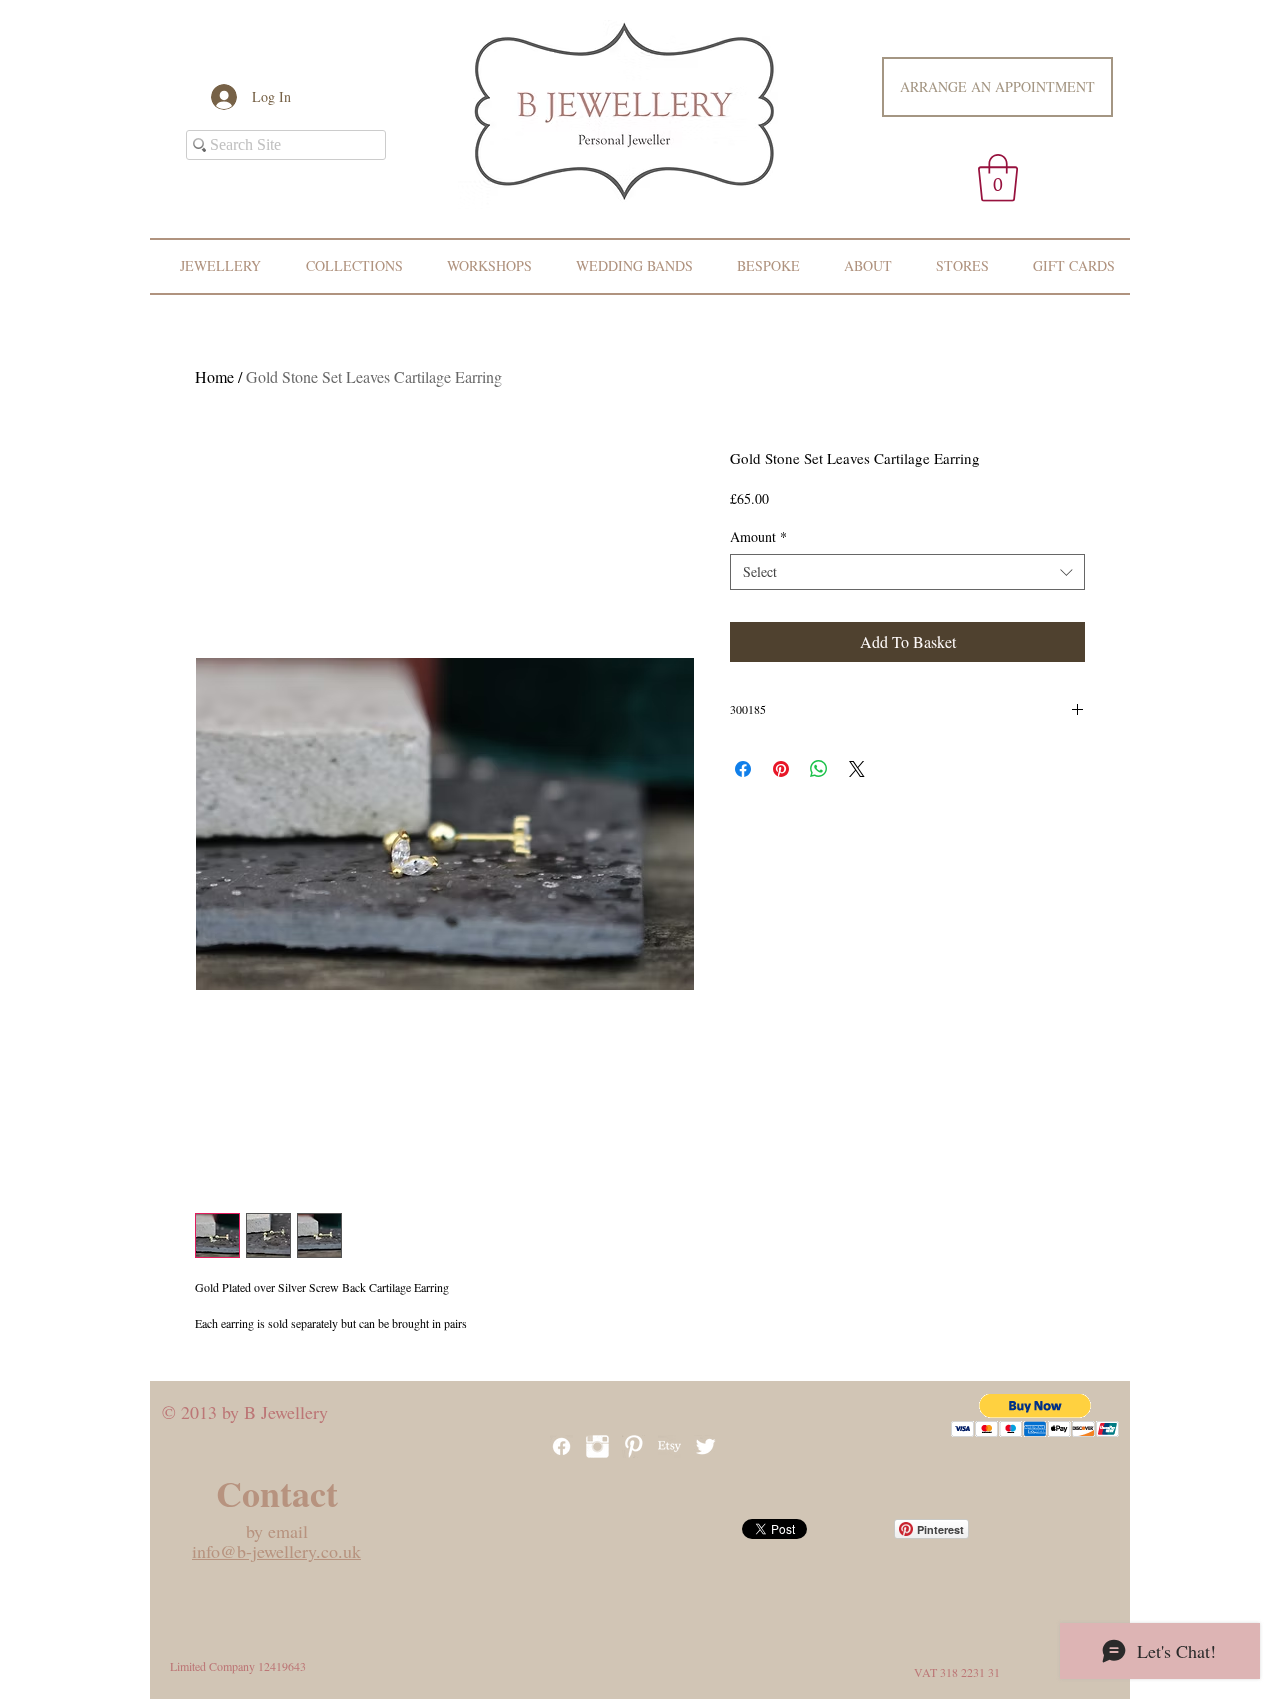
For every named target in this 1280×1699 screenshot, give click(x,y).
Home (214, 376)
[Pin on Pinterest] (781, 769)
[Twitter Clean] (705, 1446)
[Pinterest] (633, 1446)
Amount (758, 537)
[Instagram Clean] (597, 1446)
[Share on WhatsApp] (819, 769)
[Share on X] (857, 769)
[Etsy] (669, 1446)
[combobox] (907, 572)
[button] (998, 178)
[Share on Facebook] (743, 769)
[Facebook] (561, 1446)
